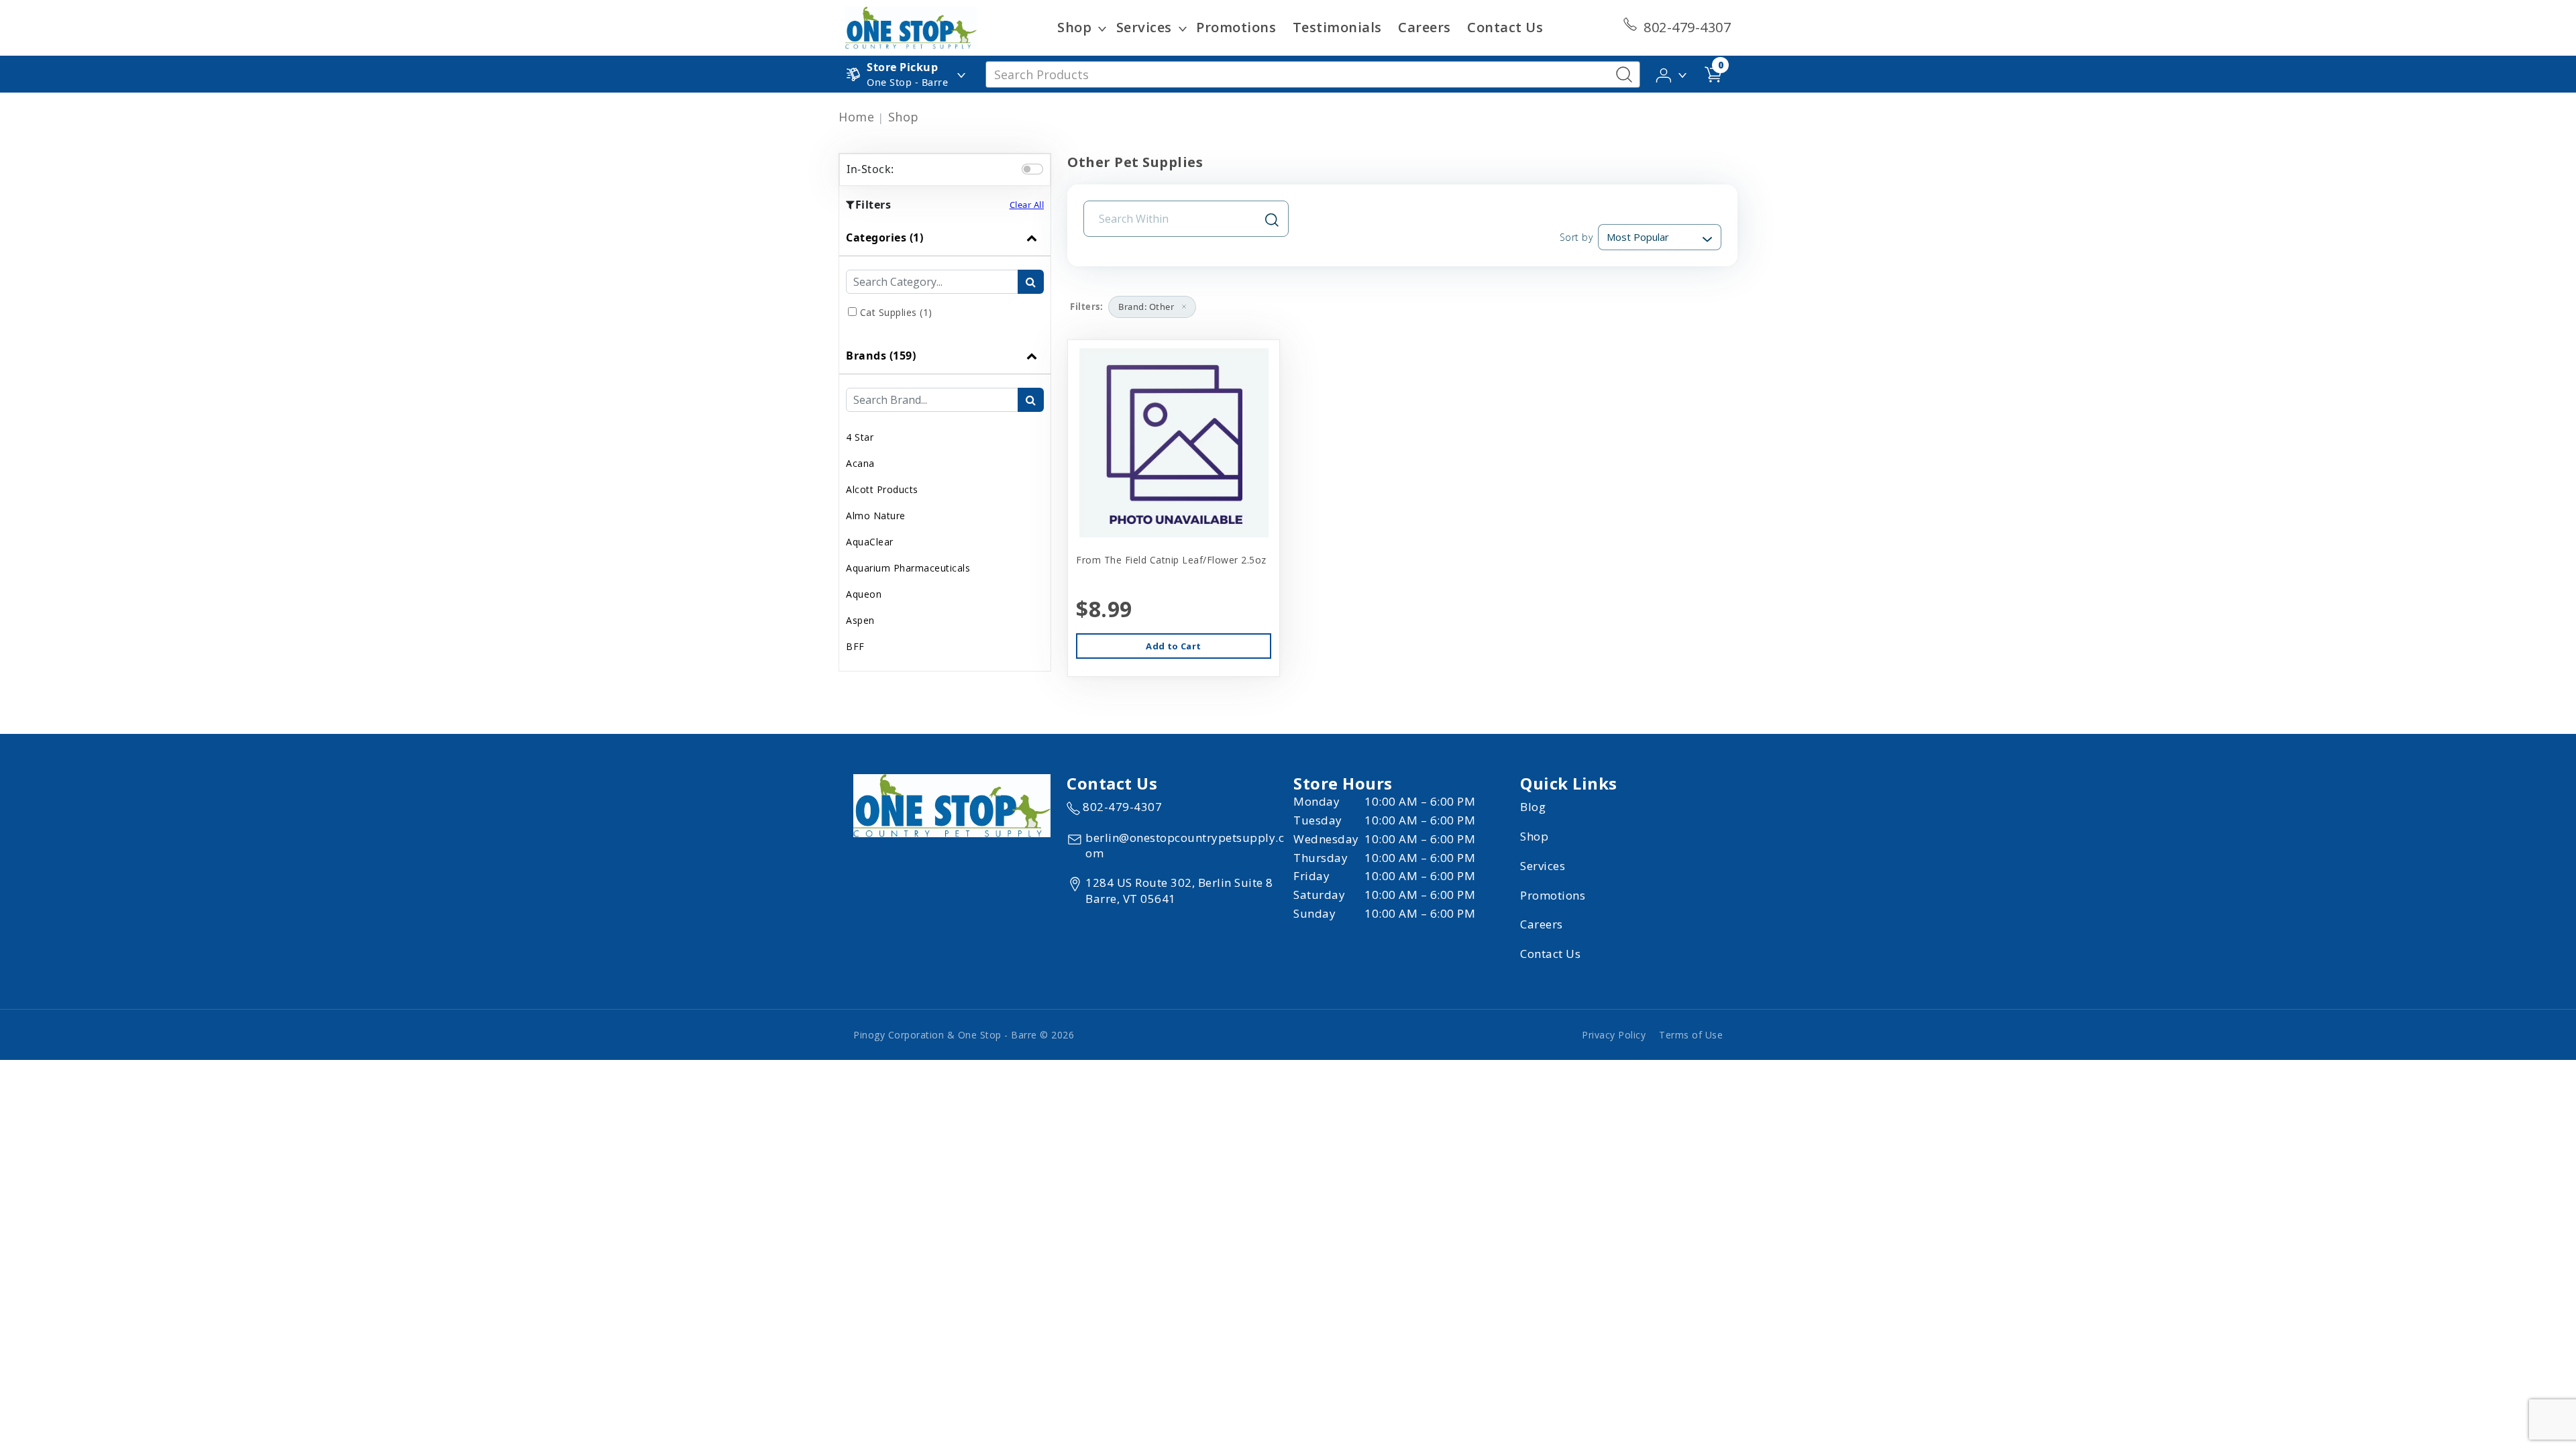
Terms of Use (1691, 1035)
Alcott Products (882, 489)
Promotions (1236, 27)
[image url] (911, 27)
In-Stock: (870, 169)
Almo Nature (876, 516)
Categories (884, 237)
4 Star (860, 437)
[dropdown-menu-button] (1102, 28)
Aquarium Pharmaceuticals (908, 568)
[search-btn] (1031, 282)
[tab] (945, 278)
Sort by (1576, 237)
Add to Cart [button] (1173, 646)
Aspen (860, 620)
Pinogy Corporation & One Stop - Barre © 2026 (964, 1035)
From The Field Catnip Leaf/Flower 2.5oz (1171, 560)
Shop (1074, 27)
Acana (860, 463)
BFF (855, 646)
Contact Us (1505, 27)
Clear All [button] (1027, 205)
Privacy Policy (1614, 1035)
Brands (881, 356)
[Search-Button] (1624, 74)
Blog (1533, 807)
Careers (1425, 27)
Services (1144, 27)
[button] (1672, 73)
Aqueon (864, 594)
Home (856, 117)
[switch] (1032, 169)
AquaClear (870, 542)
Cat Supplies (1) (896, 312)
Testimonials (1337, 27)
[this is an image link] (952, 804)
